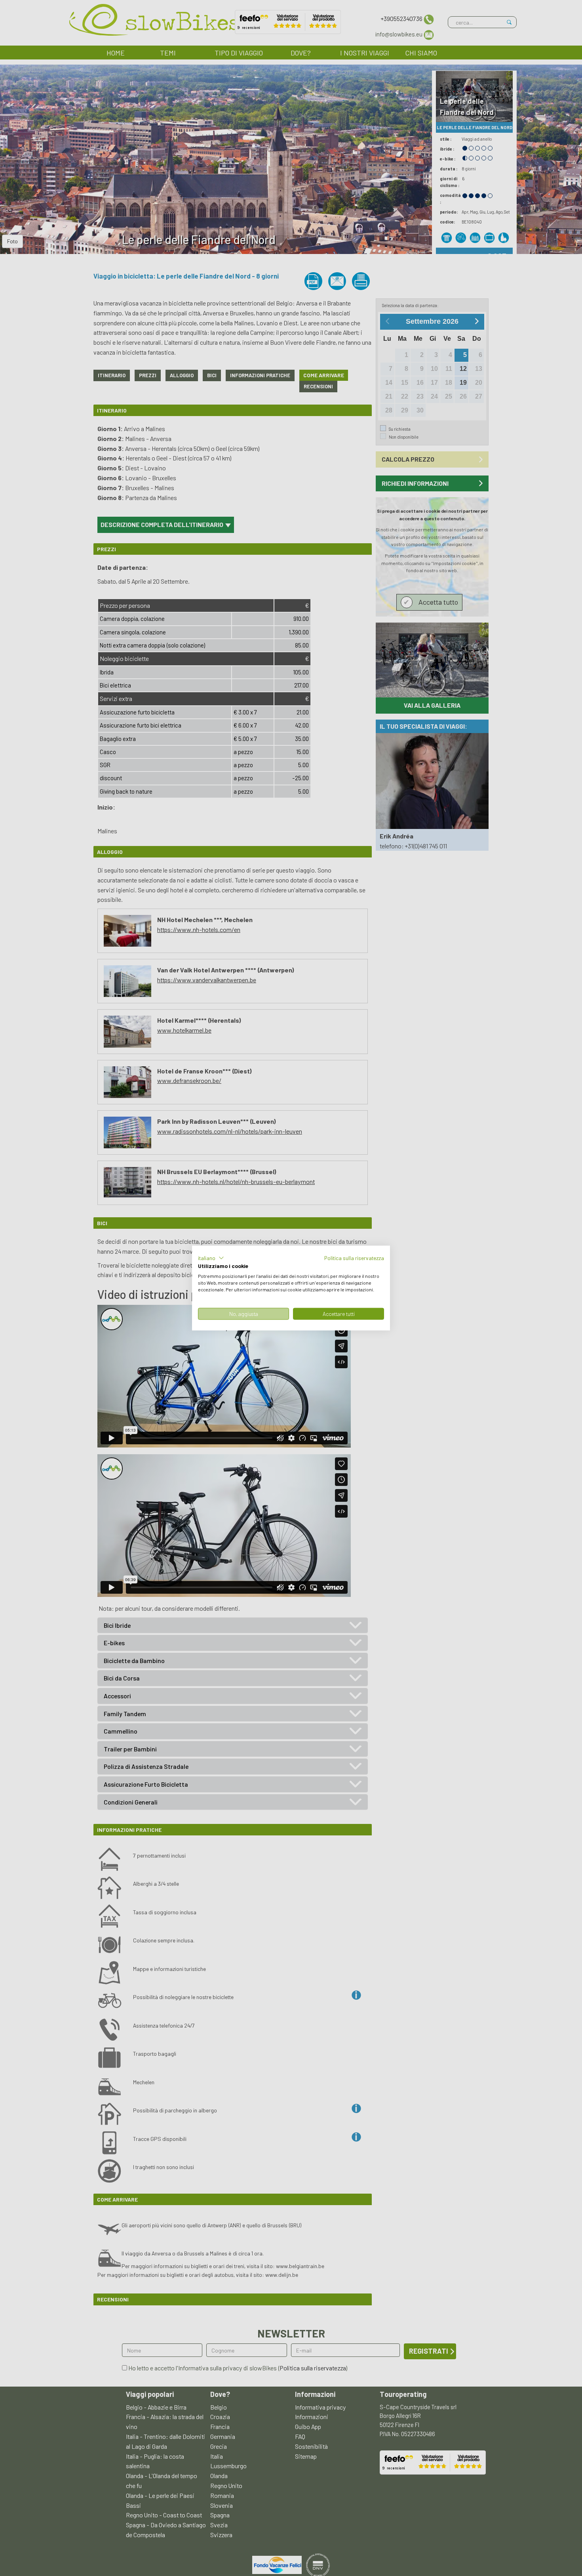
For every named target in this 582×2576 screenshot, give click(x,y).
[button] (211, 1258)
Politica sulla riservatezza (354, 1257)
